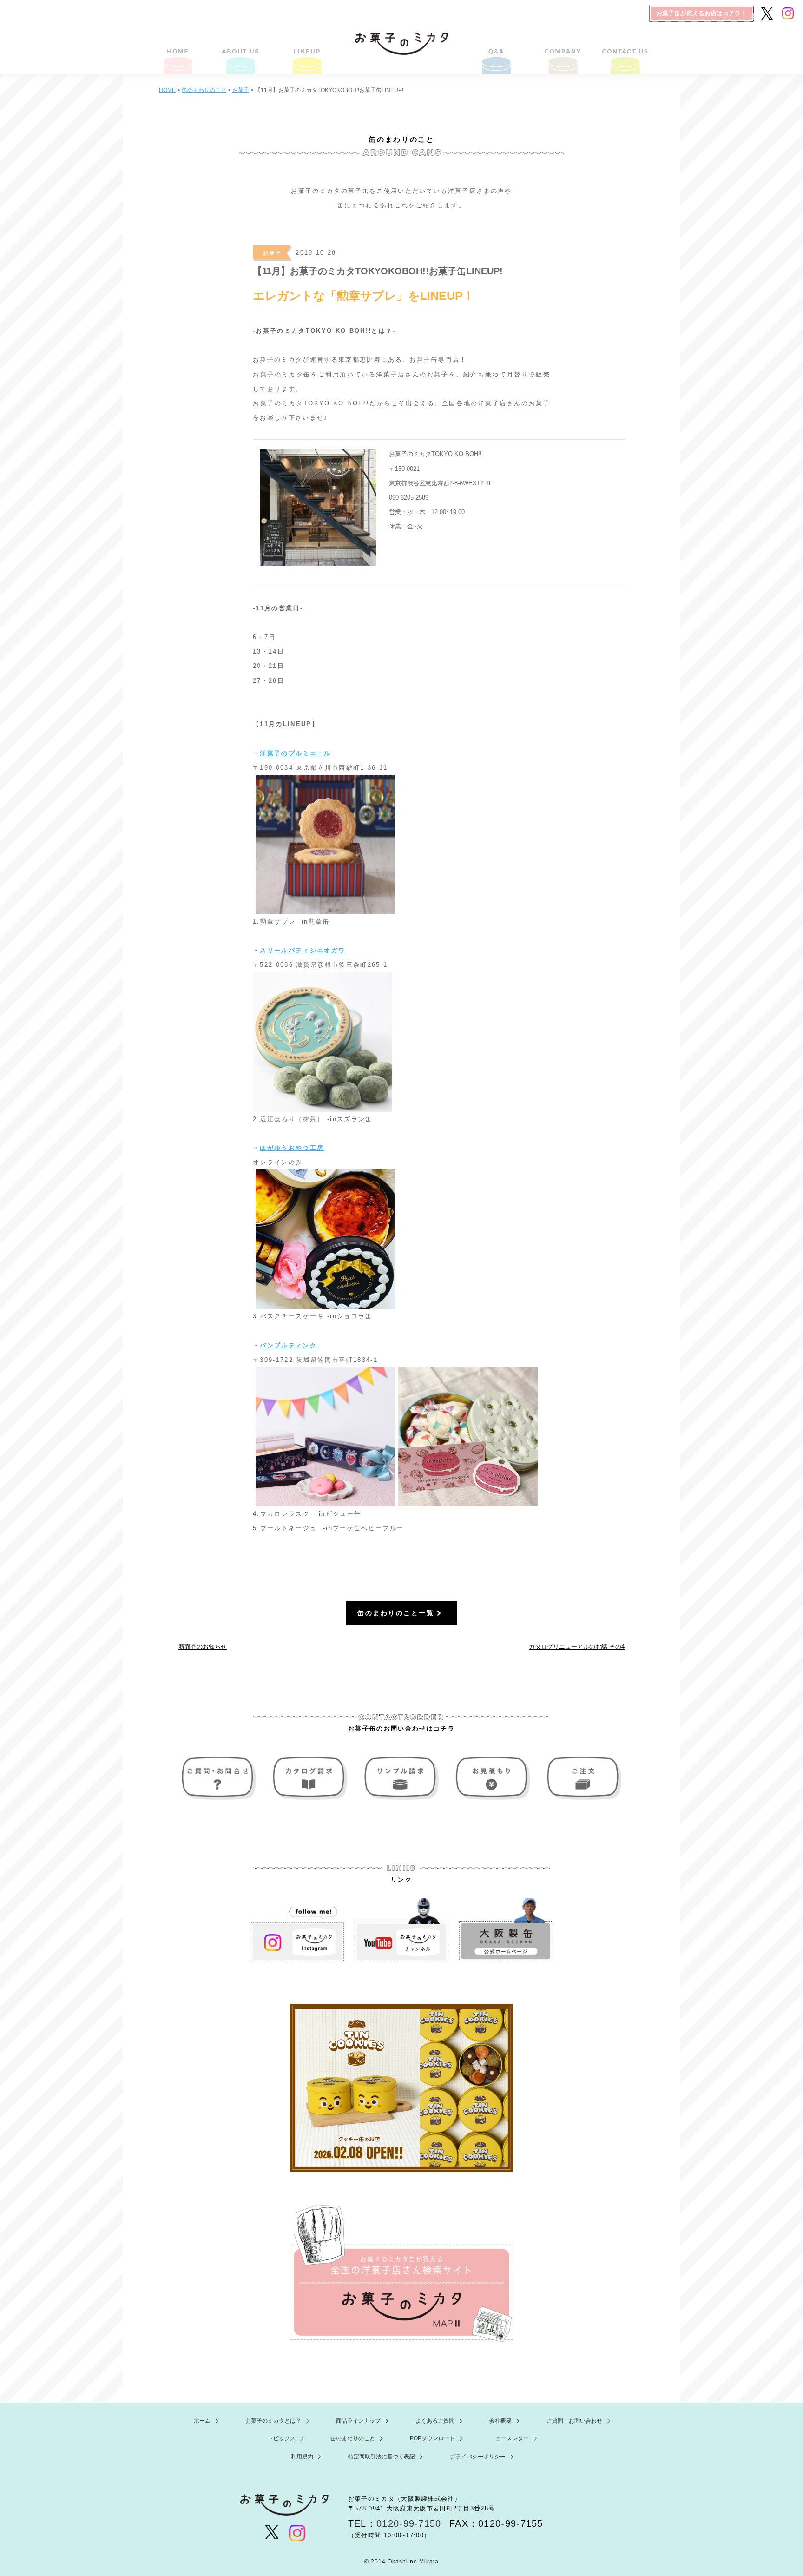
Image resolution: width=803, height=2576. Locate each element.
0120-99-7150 (409, 2523)
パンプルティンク (288, 1345)
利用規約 (302, 2457)
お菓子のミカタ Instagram (297, 1930)
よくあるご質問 (497, 49)
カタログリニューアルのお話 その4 (577, 1647)
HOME (179, 49)
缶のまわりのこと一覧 (396, 1613)
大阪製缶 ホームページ (506, 1930)
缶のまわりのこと (353, 2438)
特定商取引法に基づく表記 (382, 2457)
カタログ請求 (311, 1778)
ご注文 (582, 1778)
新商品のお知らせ (203, 1647)
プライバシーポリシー (478, 2457)
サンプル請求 (401, 1778)
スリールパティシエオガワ (303, 950)
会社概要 (561, 49)
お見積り (492, 1778)
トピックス (282, 2438)
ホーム (202, 2421)
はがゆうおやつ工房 (292, 1148)
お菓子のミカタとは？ (242, 49)
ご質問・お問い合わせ (624, 49)
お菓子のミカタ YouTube (401, 1930)
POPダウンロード (432, 2438)
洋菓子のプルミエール (295, 753)
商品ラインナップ (306, 49)
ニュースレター (509, 2438)
